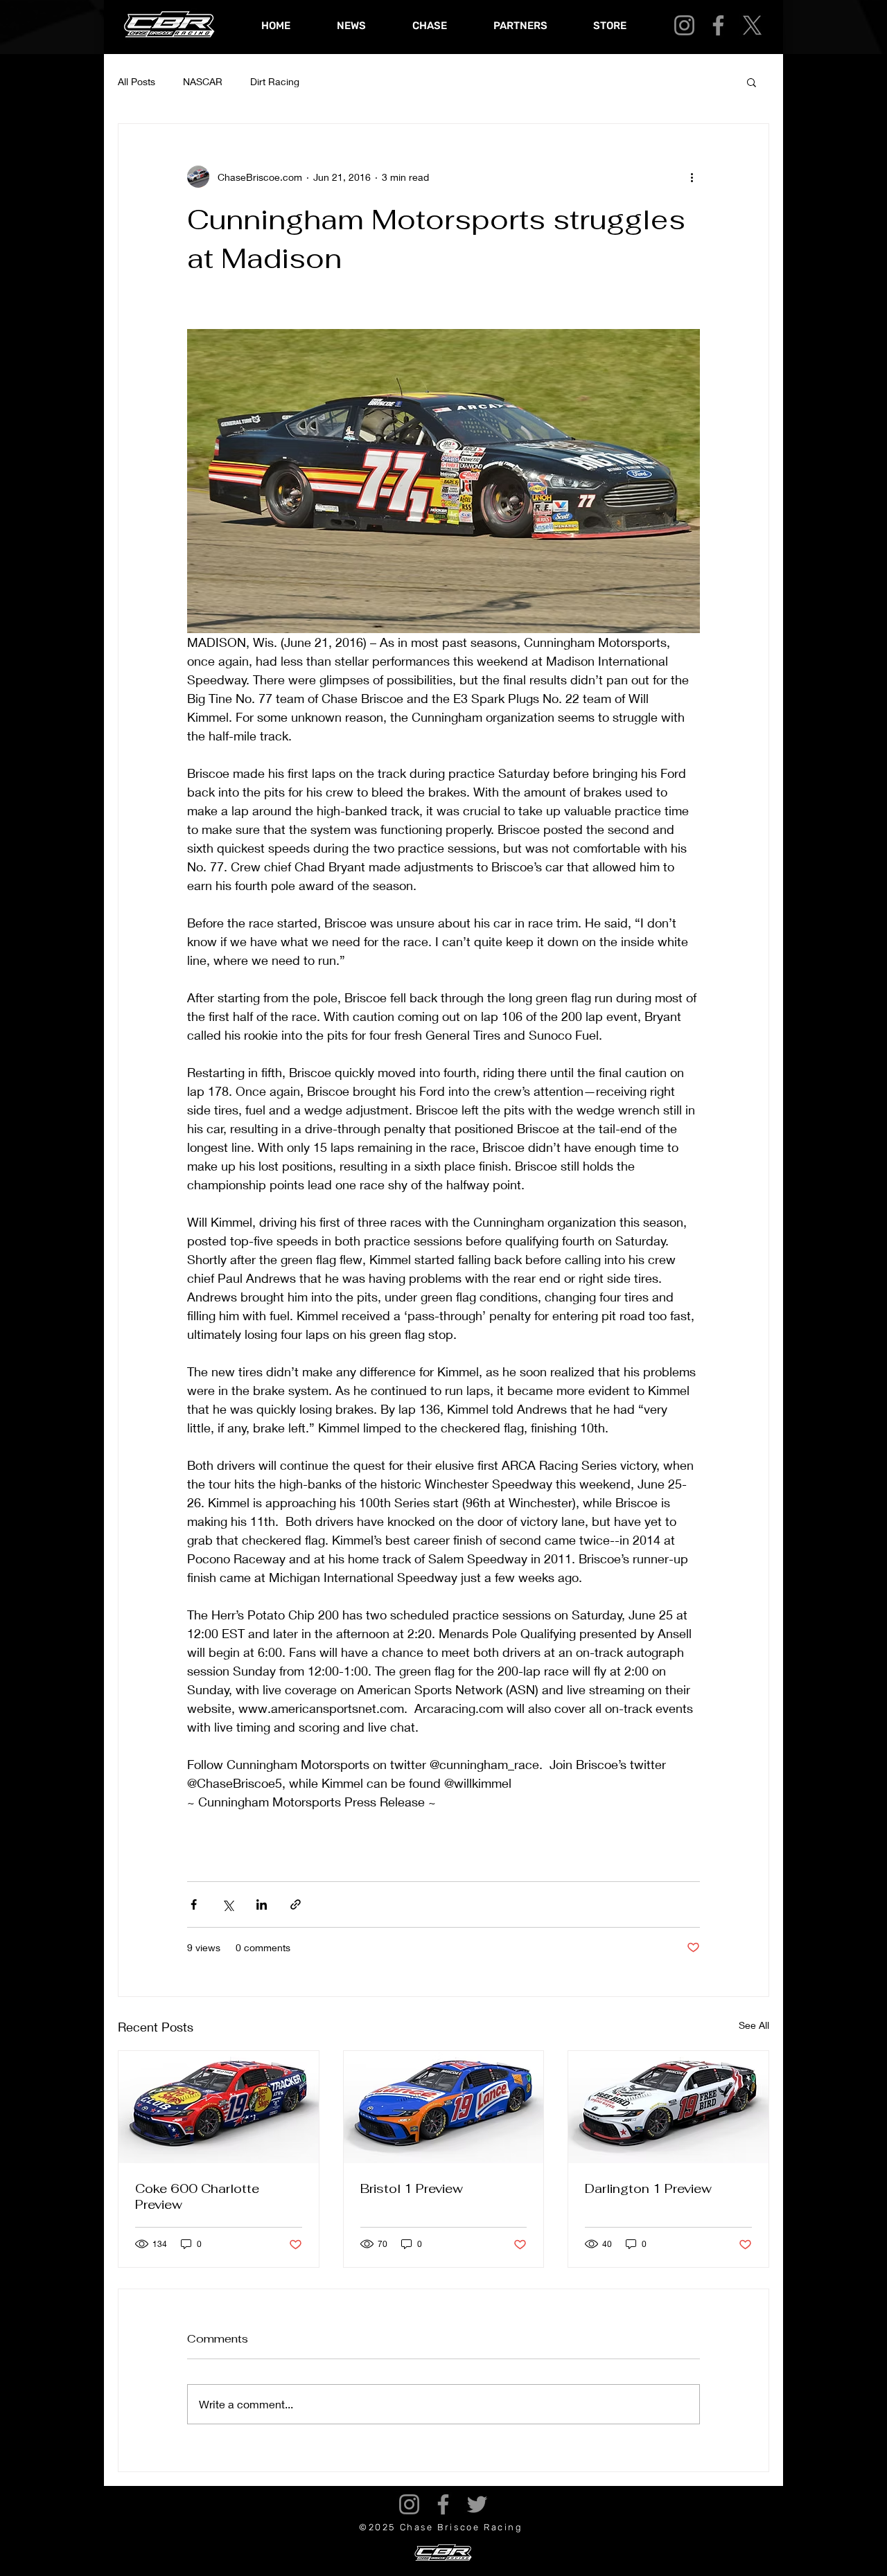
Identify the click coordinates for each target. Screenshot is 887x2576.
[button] (752, 82)
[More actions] (692, 177)
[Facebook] (718, 25)
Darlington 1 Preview (648, 2188)
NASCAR (203, 81)
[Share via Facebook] (194, 1904)
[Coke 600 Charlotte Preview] (219, 2107)
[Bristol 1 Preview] (444, 2107)
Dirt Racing (275, 81)
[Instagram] (684, 25)
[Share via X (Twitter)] (228, 1904)
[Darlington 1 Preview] (668, 2107)
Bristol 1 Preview (412, 2188)
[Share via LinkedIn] (262, 1904)
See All (754, 2025)
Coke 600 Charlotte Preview (197, 2196)
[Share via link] (296, 1904)
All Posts (137, 81)
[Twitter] (477, 2504)
